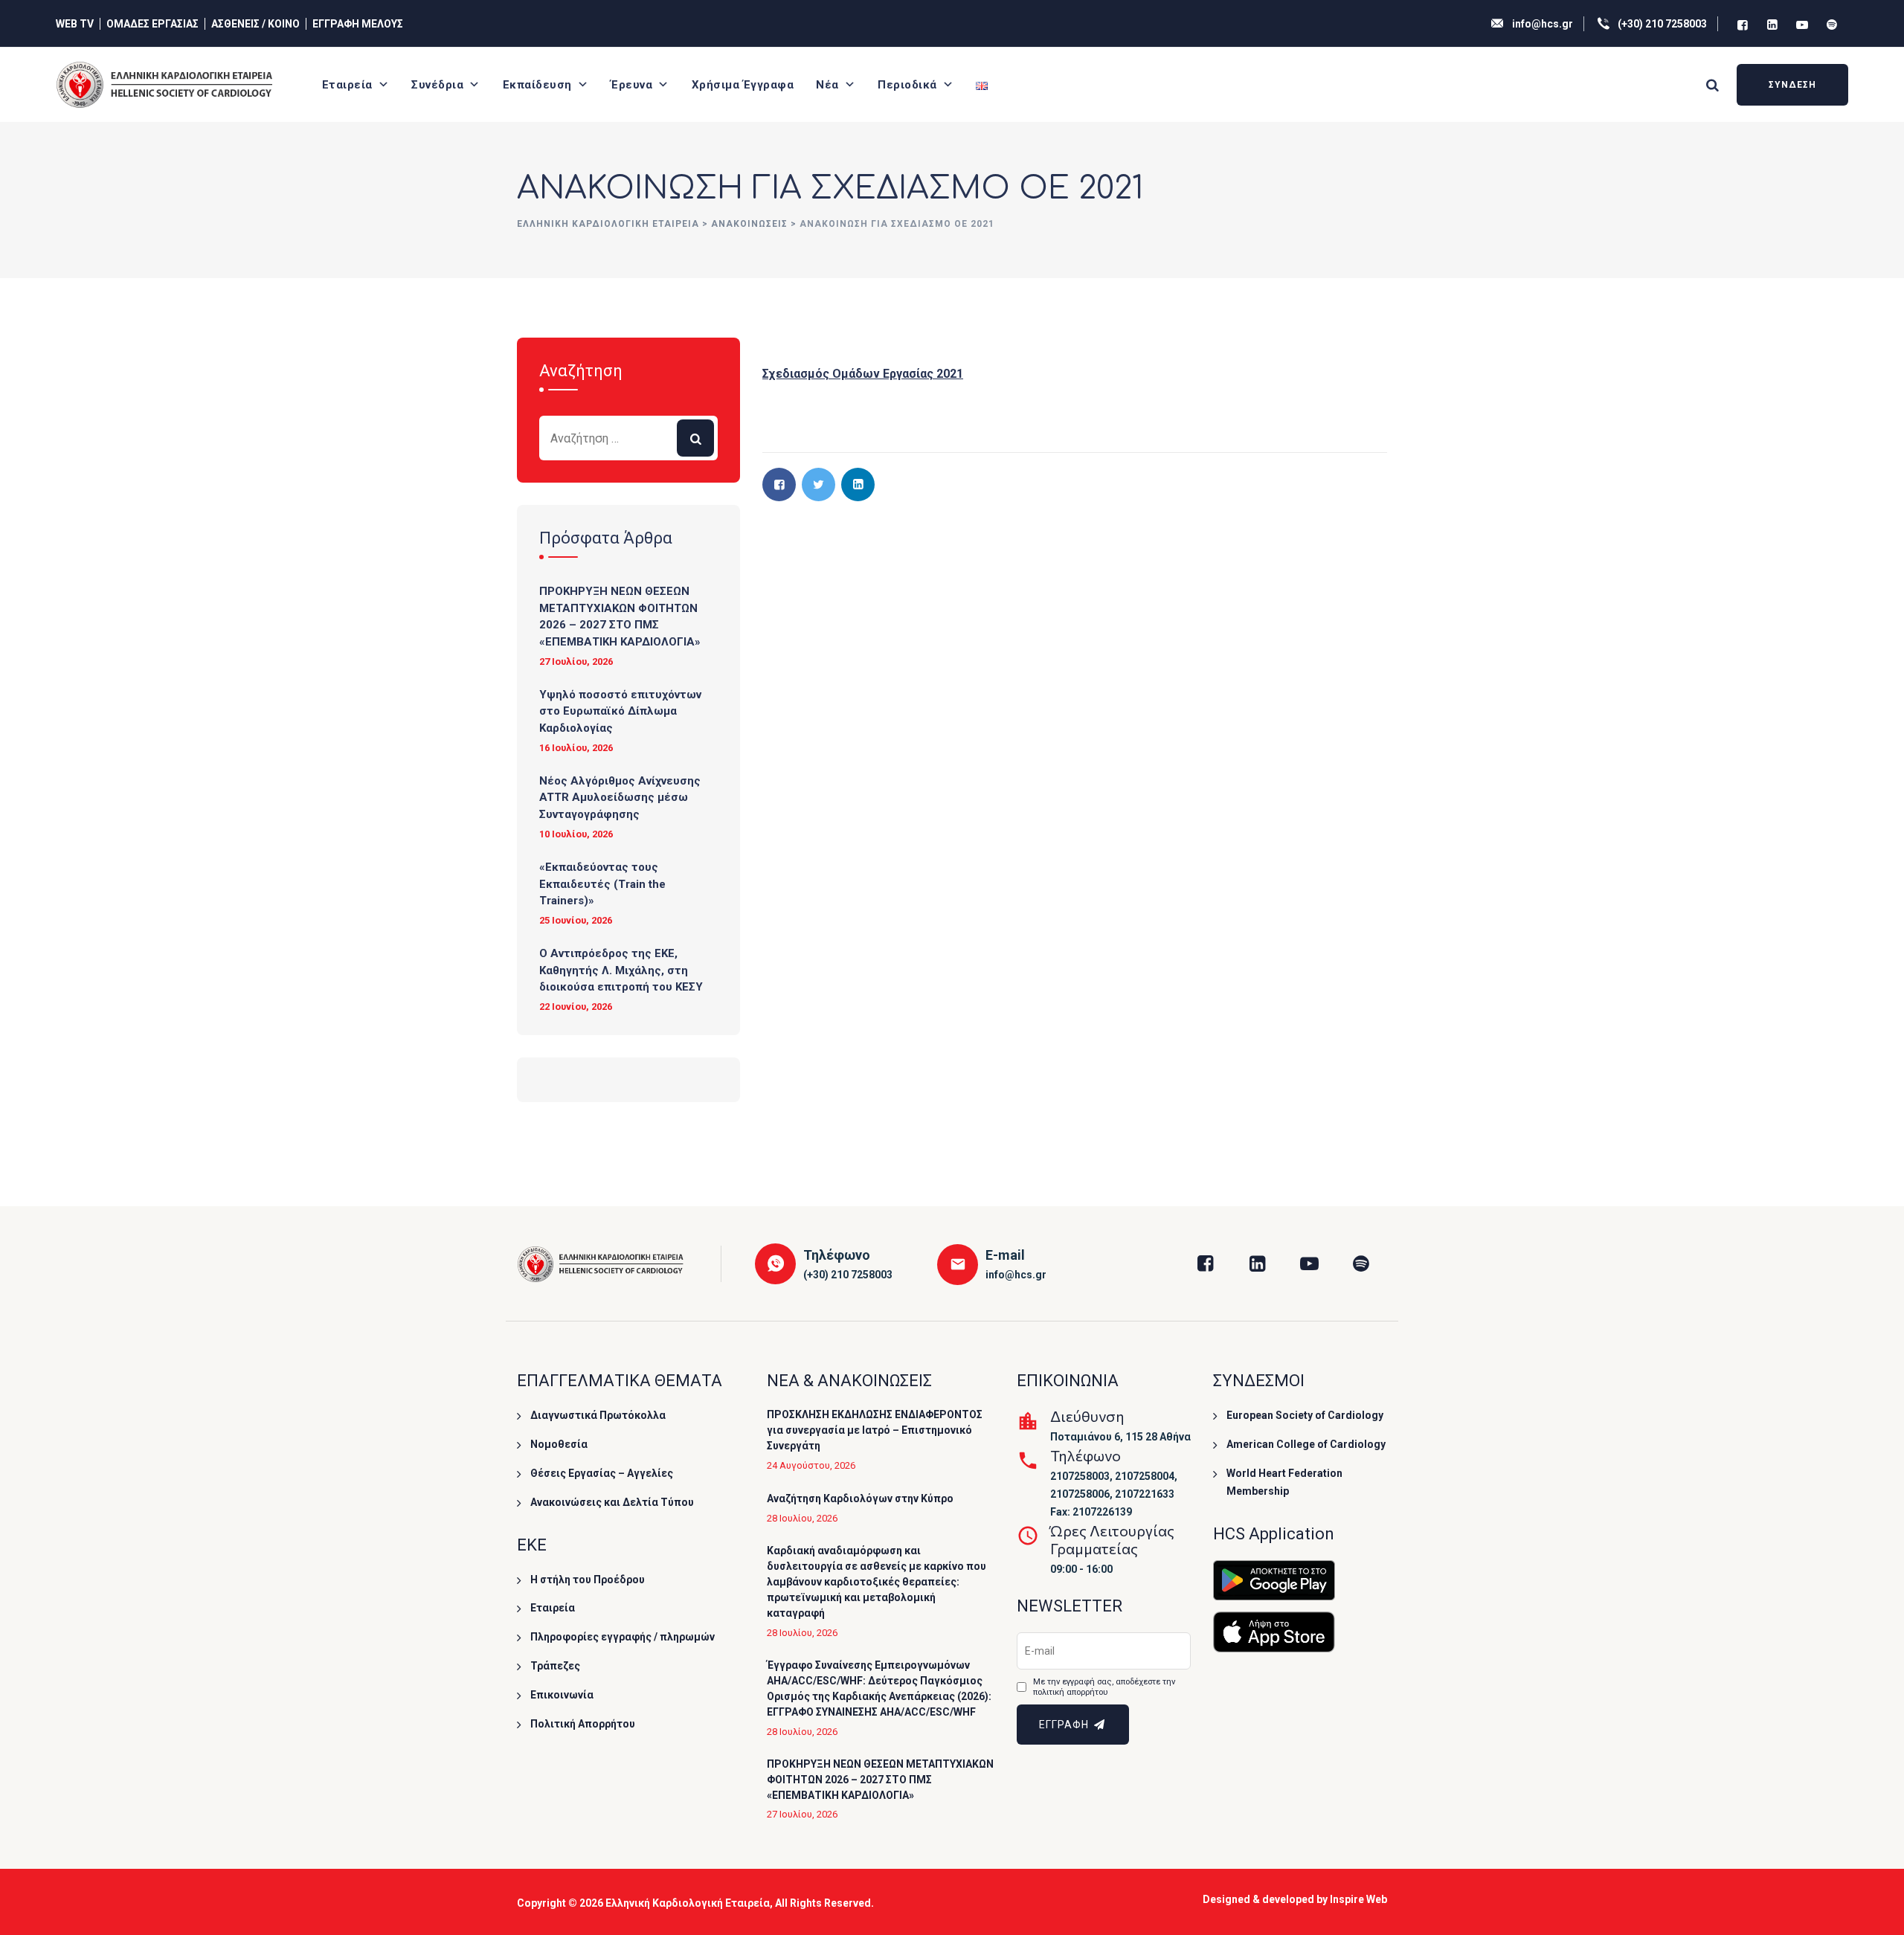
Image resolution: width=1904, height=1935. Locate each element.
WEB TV (75, 24)
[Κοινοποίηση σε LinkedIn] (858, 484)
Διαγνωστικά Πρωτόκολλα (598, 1415)
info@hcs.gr (1543, 24)
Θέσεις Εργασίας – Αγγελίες (602, 1473)
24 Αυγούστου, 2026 (811, 1465)
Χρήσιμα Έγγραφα (743, 85)
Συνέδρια (437, 85)
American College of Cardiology (1306, 1444)
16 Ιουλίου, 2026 (576, 748)
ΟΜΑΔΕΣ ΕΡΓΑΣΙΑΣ (152, 24)
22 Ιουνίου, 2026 (576, 1007)
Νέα (827, 85)
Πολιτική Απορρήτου (583, 1724)
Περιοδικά (907, 85)
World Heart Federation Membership (1284, 1482)
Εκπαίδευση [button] (537, 85)
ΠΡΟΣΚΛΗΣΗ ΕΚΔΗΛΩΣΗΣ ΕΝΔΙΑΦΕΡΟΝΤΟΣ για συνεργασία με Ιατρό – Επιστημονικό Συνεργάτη (875, 1430)
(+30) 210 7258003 (1662, 24)
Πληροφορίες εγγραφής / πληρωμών (623, 1637)
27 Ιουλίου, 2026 (576, 661)
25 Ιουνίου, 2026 (576, 920)
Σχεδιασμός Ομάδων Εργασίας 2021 (863, 374)
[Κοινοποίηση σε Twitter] (818, 484)
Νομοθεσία (559, 1444)
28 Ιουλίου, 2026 (802, 1518)
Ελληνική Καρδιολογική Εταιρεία (688, 1903)
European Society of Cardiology (1305, 1415)
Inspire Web (1358, 1899)
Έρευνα (631, 85)
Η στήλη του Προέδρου (588, 1580)
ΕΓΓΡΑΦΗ (1065, 1725)
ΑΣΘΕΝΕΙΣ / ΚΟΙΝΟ (255, 24)
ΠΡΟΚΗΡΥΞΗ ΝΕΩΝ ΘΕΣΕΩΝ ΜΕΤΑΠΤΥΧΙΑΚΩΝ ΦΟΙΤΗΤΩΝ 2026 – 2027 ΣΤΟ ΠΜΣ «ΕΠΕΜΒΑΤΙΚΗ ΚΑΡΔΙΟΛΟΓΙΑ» (620, 616)
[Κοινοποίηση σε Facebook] (779, 484)
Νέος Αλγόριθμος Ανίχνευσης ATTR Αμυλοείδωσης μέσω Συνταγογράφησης (620, 798)
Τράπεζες (555, 1666)
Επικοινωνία (562, 1695)
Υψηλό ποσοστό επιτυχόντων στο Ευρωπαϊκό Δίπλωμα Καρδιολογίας (620, 711)
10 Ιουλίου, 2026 (576, 834)
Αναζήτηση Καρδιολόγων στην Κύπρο (860, 1498)
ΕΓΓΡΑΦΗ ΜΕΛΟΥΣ (358, 24)
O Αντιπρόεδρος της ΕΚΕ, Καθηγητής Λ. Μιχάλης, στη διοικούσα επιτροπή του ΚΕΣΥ (621, 970)
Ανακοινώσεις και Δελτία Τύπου (612, 1502)
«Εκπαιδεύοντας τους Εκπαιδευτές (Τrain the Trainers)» (602, 884)
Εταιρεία (347, 85)
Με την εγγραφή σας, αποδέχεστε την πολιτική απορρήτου (1104, 1687)
